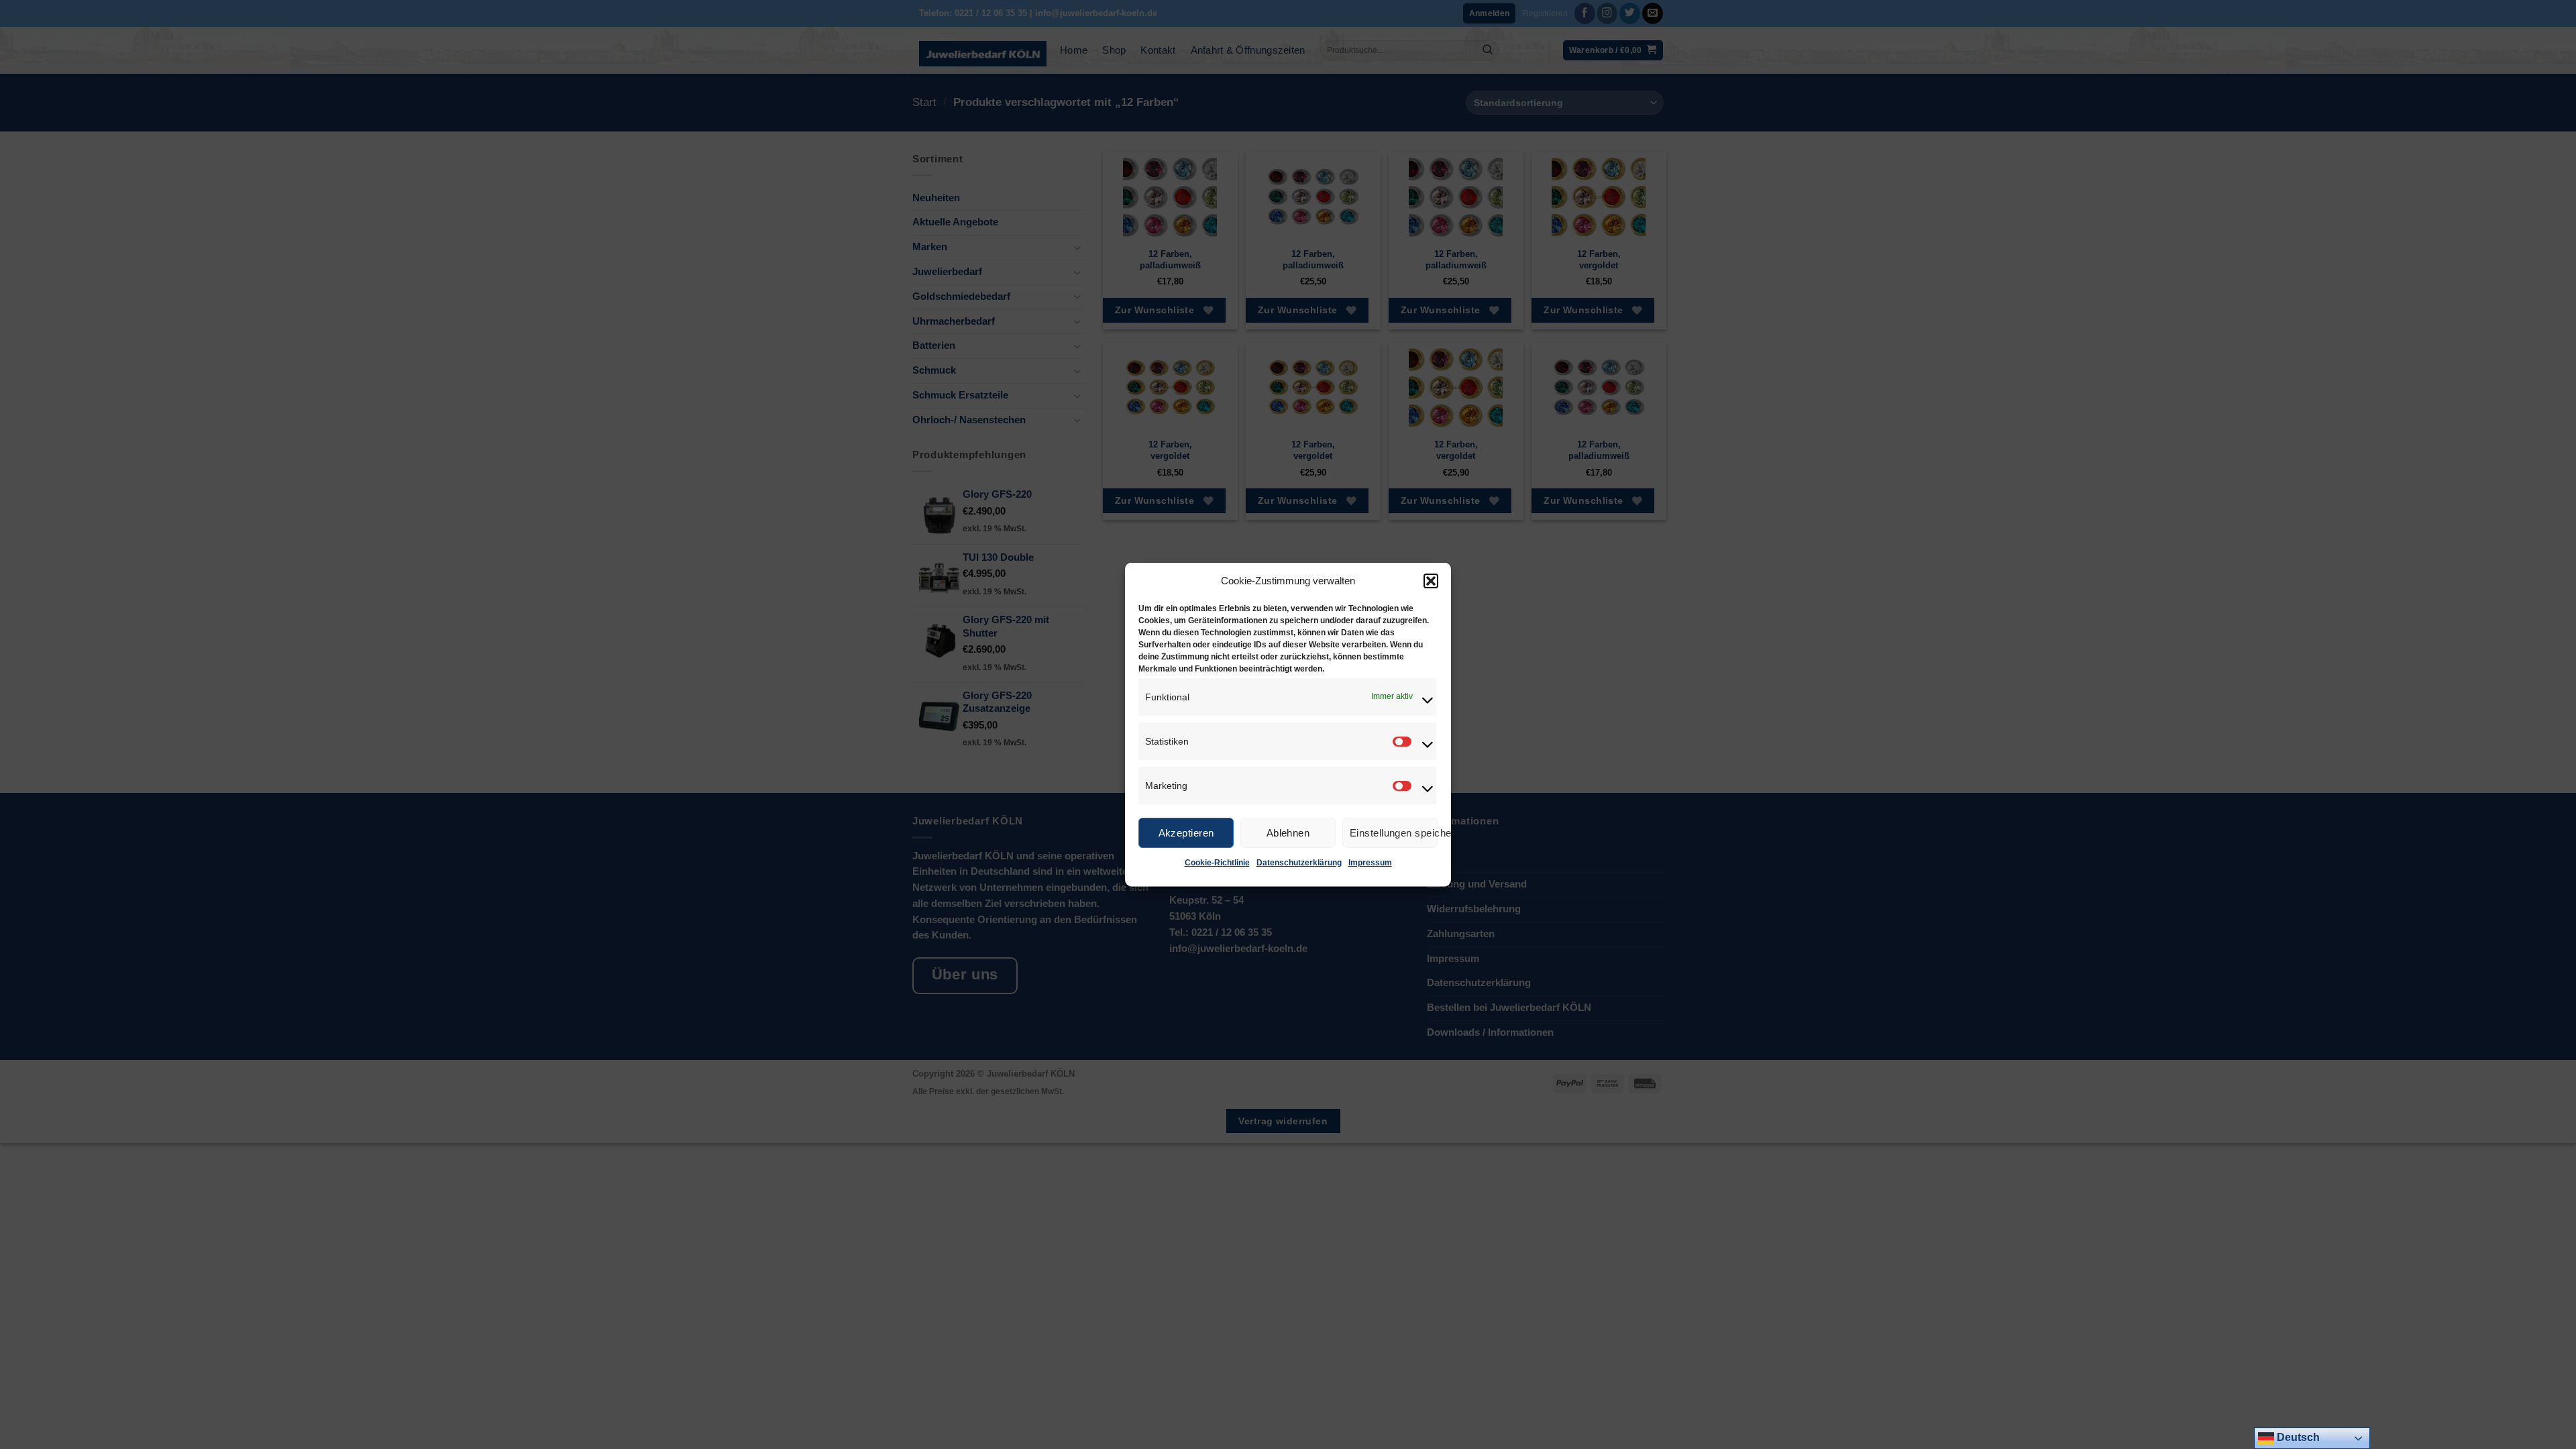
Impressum (1370, 863)
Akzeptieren (1186, 832)
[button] (1431, 581)
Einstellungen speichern (1394, 832)
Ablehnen (1288, 832)
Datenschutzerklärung (1299, 863)
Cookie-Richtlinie (1217, 863)
